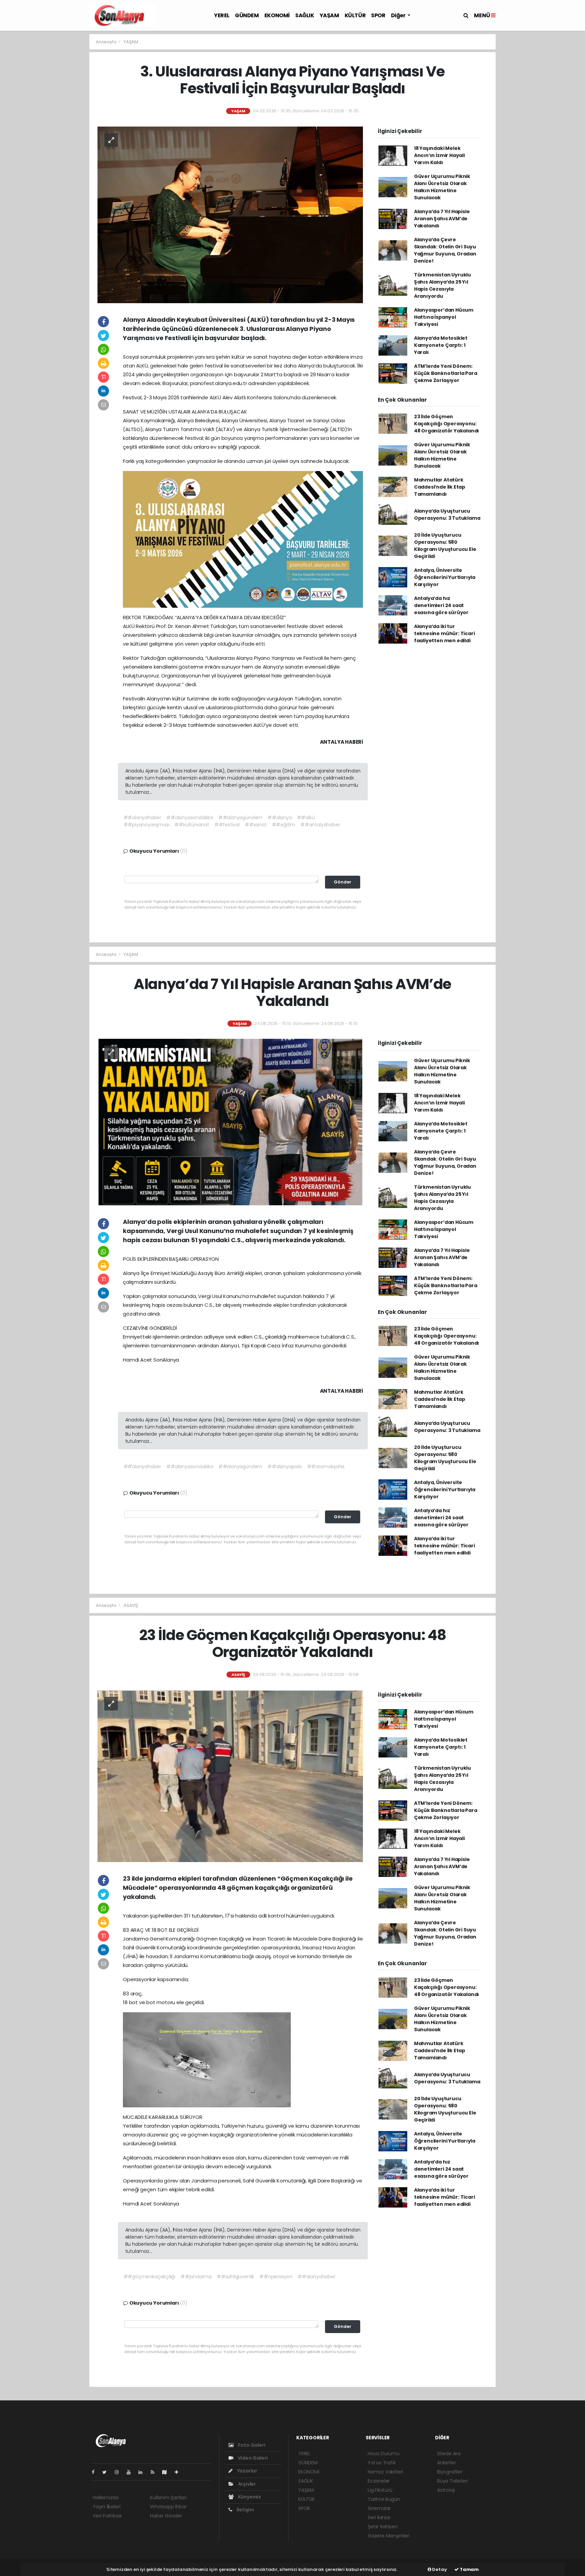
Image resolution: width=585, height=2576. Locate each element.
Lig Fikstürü (380, 2490)
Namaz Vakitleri (385, 2472)
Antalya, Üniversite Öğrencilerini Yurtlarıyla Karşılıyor (445, 577)
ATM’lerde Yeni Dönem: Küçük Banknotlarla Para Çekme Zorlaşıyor (446, 373)
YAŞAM (329, 15)
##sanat (256, 825)
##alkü (306, 817)
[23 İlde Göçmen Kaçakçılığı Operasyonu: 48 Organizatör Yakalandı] (230, 1776)
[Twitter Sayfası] (107, 2472)
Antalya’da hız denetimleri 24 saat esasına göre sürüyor (441, 605)
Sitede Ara (449, 2454)
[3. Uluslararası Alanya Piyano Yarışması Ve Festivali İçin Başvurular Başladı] (230, 214)
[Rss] (155, 2472)
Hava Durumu (384, 2454)
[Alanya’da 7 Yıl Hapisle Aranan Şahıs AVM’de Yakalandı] (230, 1122)
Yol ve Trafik (382, 2463)
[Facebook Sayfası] (96, 2472)
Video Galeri (252, 2458)
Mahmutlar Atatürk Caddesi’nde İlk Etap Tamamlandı (440, 487)
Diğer (399, 15)
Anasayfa (106, 42)
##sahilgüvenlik (235, 2277)
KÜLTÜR (355, 15)
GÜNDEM (247, 15)
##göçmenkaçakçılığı (149, 2277)
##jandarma (196, 2277)
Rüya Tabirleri (452, 2481)
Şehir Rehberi (383, 2527)
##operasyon (276, 2277)
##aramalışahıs (326, 1466)
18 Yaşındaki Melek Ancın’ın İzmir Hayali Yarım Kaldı (439, 155)
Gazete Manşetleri (389, 2536)
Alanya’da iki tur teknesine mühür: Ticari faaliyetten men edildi (445, 633)
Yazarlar (247, 2471)
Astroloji (446, 2490)
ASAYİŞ (131, 1605)
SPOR (378, 15)
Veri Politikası (107, 2516)
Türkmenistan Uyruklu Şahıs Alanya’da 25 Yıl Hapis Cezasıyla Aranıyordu (442, 285)
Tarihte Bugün (384, 2499)
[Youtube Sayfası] (131, 2472)
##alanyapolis (285, 1466)
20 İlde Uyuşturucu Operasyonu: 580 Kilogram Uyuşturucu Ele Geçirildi (445, 546)
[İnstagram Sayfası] (120, 2472)
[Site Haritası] (167, 2472)
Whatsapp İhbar (168, 2507)
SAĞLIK (305, 15)
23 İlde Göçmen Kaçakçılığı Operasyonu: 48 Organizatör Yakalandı (447, 424)
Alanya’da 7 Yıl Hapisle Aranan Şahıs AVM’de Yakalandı (442, 219)
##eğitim (284, 825)
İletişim (245, 2510)
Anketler (446, 2463)
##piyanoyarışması (147, 825)
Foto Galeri (251, 2445)
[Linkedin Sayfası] (143, 2472)
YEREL (222, 15)
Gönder (343, 882)
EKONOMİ (277, 15)
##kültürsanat (192, 825)
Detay (439, 2569)
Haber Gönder (166, 2516)
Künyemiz (249, 2497)
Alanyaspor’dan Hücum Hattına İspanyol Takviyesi (444, 317)
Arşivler (246, 2484)
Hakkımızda (106, 2497)
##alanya (279, 817)
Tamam (469, 2569)
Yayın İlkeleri (106, 2507)
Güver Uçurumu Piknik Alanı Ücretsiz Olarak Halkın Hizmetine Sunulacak (442, 187)
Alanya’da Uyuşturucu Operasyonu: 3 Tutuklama (447, 514)
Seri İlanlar (379, 2517)
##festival (227, 825)
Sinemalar (379, 2508)
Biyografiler (450, 2472)
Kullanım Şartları (168, 2497)
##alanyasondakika (190, 817)
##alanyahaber (143, 817)
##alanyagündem (240, 817)
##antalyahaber (320, 825)
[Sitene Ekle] (179, 2472)
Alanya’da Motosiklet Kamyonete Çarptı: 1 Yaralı (441, 345)
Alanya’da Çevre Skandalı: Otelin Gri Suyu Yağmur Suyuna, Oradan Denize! (445, 250)
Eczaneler (379, 2481)
